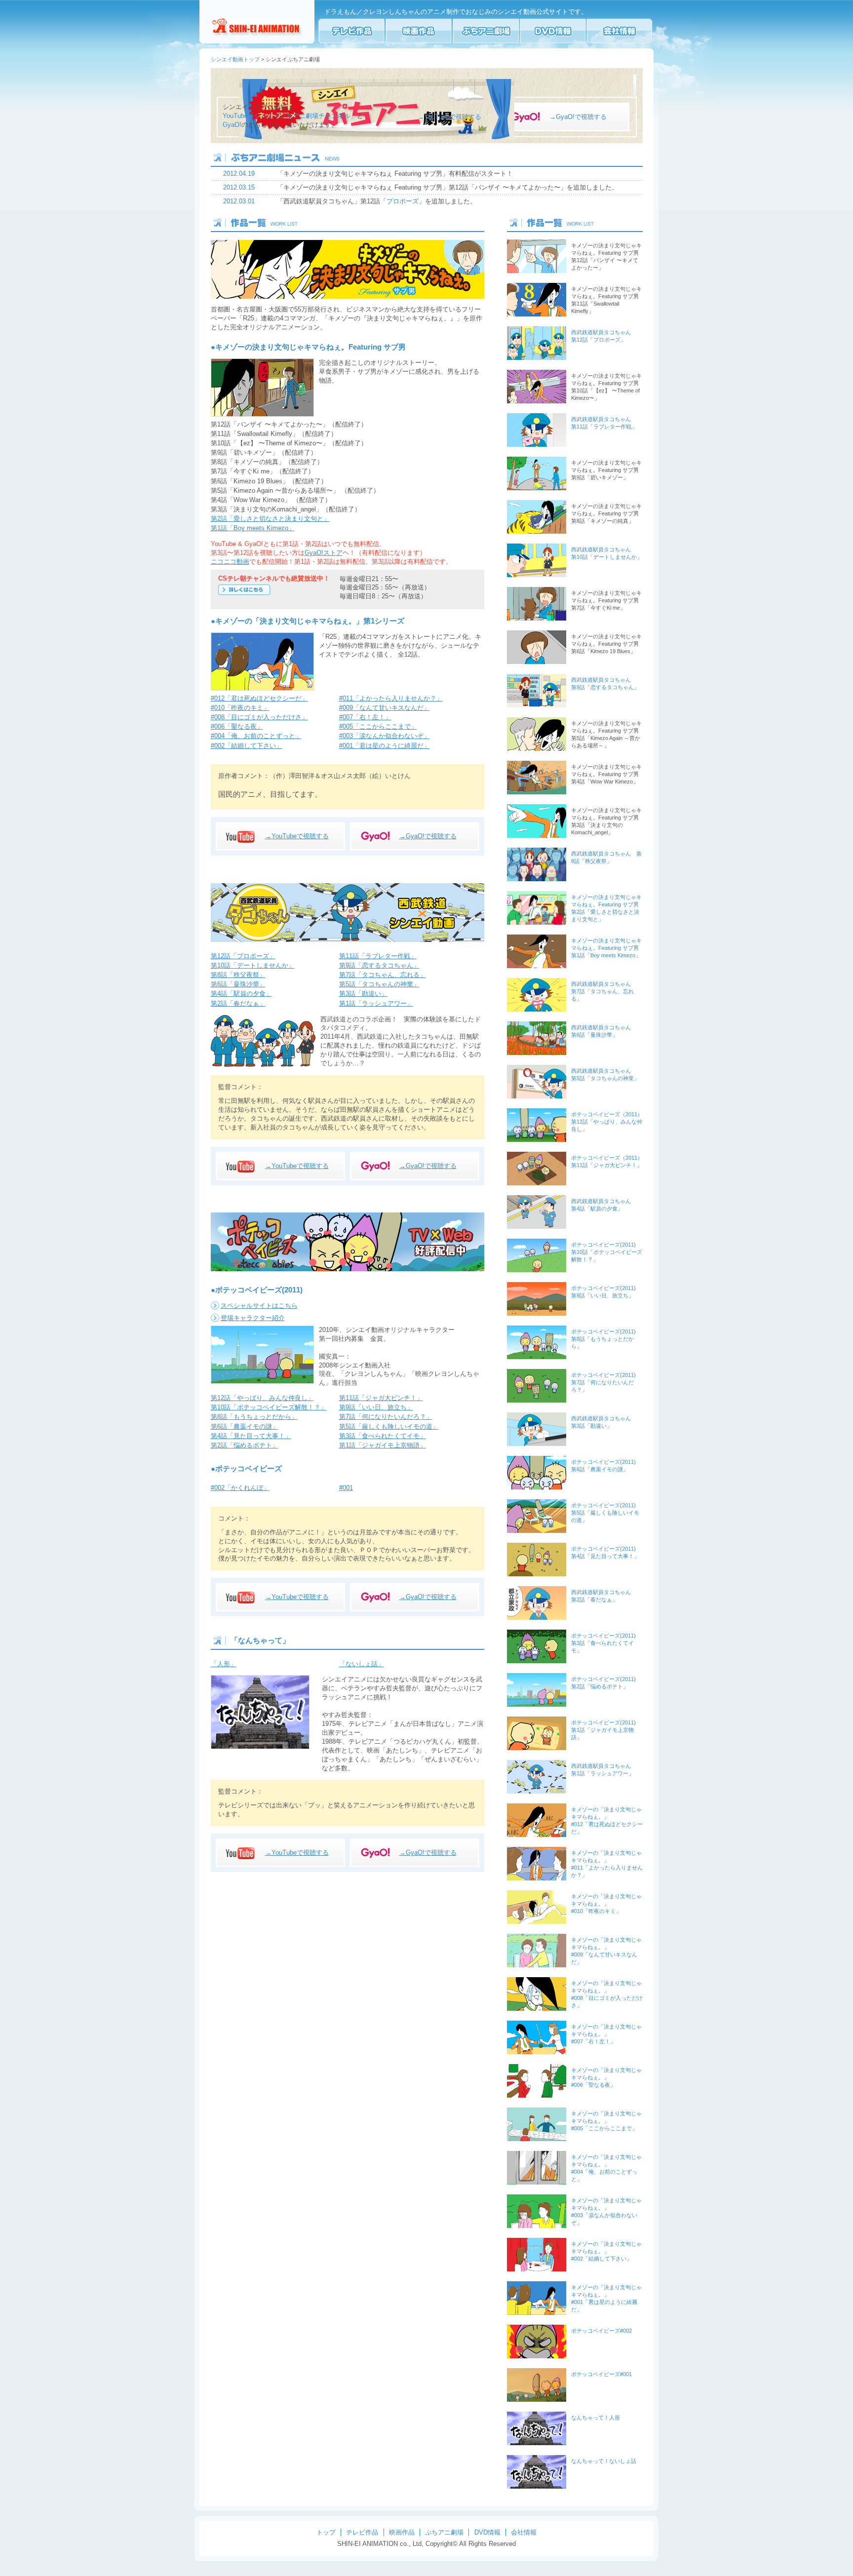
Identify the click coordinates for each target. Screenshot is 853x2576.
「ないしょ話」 (362, 1664)
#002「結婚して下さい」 (247, 746)
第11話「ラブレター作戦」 (378, 956)
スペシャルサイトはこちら (259, 1306)
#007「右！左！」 (365, 717)
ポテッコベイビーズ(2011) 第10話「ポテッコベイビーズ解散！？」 (607, 1252)
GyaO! (232, 125)
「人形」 (224, 1664)
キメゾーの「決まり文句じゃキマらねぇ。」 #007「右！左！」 (606, 2034)
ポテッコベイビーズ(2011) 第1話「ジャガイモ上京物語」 (603, 1730)
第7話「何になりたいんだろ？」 (386, 1417)
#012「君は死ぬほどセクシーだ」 (259, 698)
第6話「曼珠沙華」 (238, 984)
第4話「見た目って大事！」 (251, 1436)
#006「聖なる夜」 (237, 726)
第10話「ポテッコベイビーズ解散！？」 (269, 1407)
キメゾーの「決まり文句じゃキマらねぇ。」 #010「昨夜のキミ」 (606, 1904)
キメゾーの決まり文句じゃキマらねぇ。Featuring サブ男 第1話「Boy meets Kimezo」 (606, 948)
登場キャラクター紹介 (253, 1318)
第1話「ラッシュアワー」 (376, 1003)
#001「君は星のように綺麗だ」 (385, 746)
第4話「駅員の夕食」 (241, 994)
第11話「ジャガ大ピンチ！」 (381, 1398)
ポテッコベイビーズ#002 (601, 2331)
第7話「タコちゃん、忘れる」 (383, 975)
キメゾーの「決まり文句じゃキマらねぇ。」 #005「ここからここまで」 (606, 2121)
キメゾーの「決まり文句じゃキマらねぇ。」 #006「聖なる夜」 (606, 2077)
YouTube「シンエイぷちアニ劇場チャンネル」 (290, 116)
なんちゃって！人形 (596, 2418)
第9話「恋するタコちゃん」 (379, 965)
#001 (346, 1488)
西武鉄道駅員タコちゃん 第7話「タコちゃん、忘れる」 (602, 991)
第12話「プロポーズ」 (243, 956)
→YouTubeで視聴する (449, 117)
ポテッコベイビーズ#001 (601, 2374)
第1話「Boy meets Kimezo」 (253, 528)
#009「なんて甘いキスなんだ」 (385, 708)
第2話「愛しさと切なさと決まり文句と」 (270, 519)
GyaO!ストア (324, 553)
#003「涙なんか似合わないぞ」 (385, 736)
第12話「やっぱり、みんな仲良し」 (262, 1398)
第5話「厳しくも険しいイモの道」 (389, 1426)
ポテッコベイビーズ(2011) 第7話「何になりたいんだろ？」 (603, 1382)
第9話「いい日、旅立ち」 (376, 1407)
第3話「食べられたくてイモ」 (383, 1436)
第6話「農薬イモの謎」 (245, 1426)
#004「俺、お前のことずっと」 (256, 736)
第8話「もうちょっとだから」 (254, 1417)
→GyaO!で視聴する (578, 117)
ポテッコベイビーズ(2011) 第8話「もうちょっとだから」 (603, 1339)
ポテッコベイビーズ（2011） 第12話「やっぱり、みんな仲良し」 (607, 1122)
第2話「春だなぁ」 (238, 1003)
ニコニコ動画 (230, 562)
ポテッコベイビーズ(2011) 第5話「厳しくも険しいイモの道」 (605, 1513)
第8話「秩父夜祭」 (238, 975)
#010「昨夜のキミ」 (240, 708)
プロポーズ (403, 201)
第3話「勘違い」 (363, 994)
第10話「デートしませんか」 (253, 965)
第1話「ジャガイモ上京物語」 (383, 1445)
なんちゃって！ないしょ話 (604, 2461)
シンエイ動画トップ (235, 59)
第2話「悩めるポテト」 (245, 1445)
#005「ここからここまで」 (378, 726)
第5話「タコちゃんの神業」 (379, 984)
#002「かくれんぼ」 (240, 1488)
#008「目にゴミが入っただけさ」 (259, 717)
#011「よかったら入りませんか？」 (391, 698)
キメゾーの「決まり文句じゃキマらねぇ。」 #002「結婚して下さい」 (606, 2251)
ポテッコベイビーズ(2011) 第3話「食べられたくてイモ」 (603, 1643)
